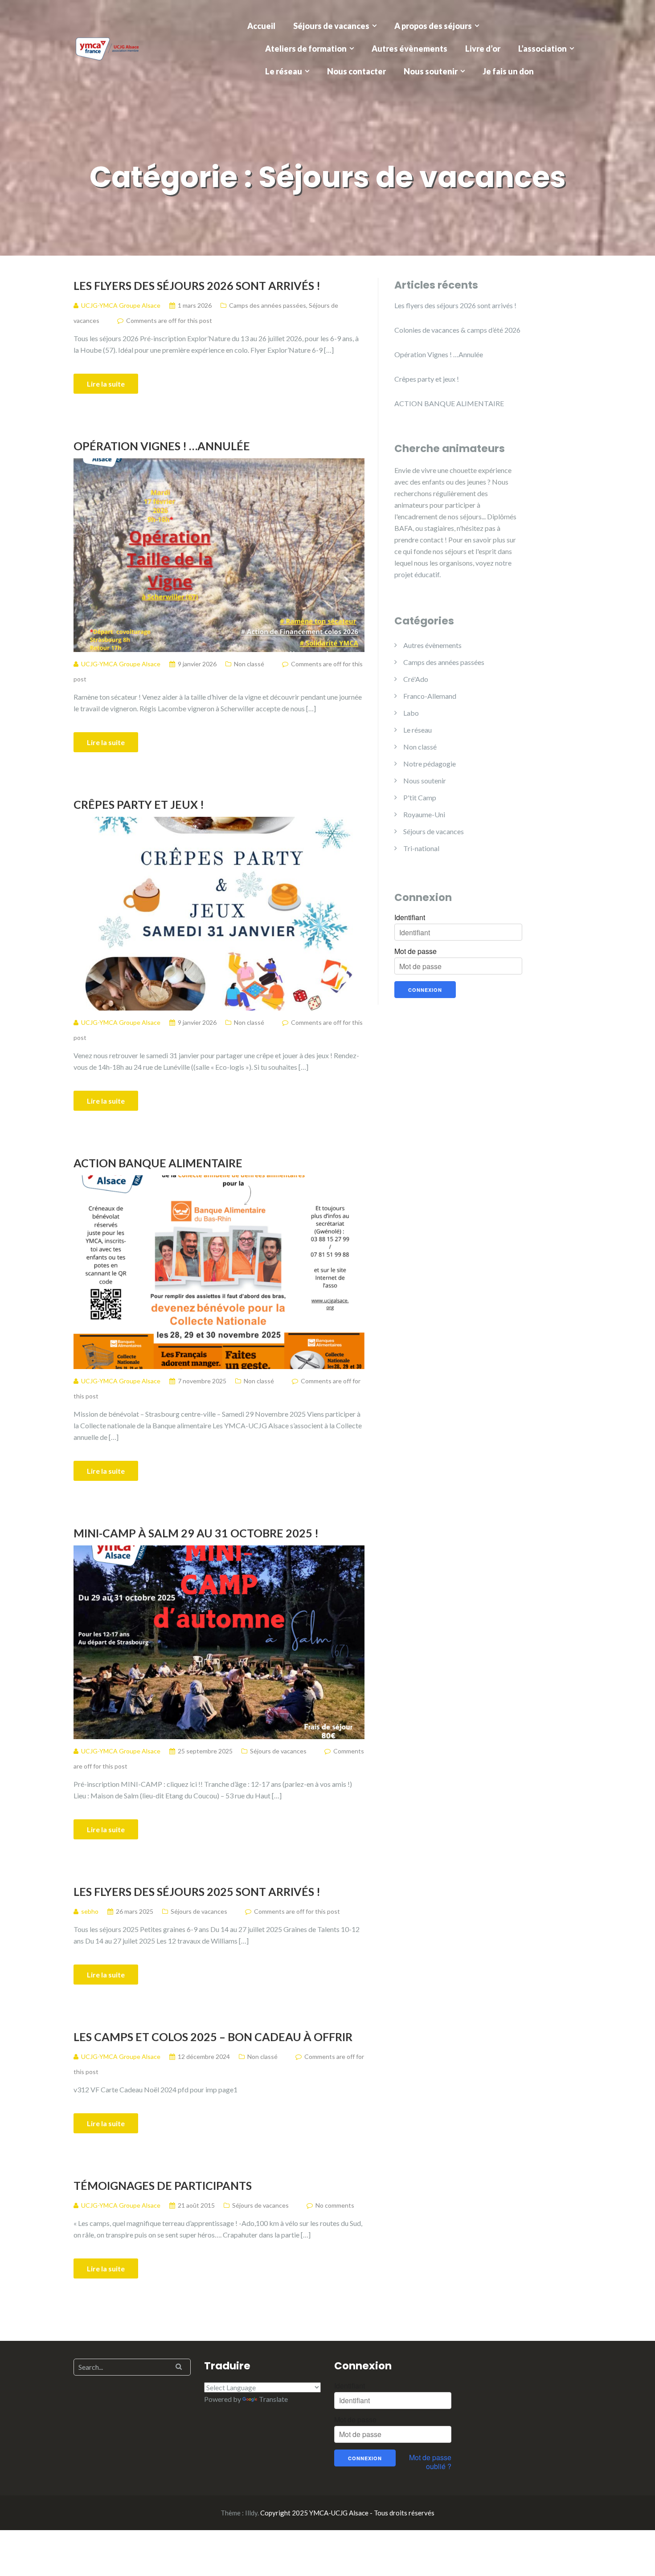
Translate (273, 2399)
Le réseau (284, 71)
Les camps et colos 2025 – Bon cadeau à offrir (213, 2037)
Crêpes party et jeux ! (139, 804)
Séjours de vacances (331, 26)
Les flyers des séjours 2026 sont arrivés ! (197, 285)
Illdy (251, 2513)
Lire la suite (106, 384)
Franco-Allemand (430, 696)
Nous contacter (356, 71)
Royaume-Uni (424, 814)
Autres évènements (409, 49)
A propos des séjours (433, 26)
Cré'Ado (416, 679)
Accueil (261, 26)
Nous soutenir (431, 71)
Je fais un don (508, 71)
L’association (542, 49)
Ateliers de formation (306, 49)
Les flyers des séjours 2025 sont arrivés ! (197, 1891)
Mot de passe (416, 951)
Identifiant (410, 917)
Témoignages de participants (163, 2185)
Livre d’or (483, 49)
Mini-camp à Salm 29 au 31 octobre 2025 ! (196, 1533)
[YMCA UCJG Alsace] (107, 47)
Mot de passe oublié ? (430, 2462)
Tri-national (421, 848)
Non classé (249, 664)
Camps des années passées (268, 305)
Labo (411, 713)
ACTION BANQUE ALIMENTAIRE (158, 1163)
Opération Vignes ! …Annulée (162, 446)
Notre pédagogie (430, 764)
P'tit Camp (420, 797)
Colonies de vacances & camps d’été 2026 (457, 330)
